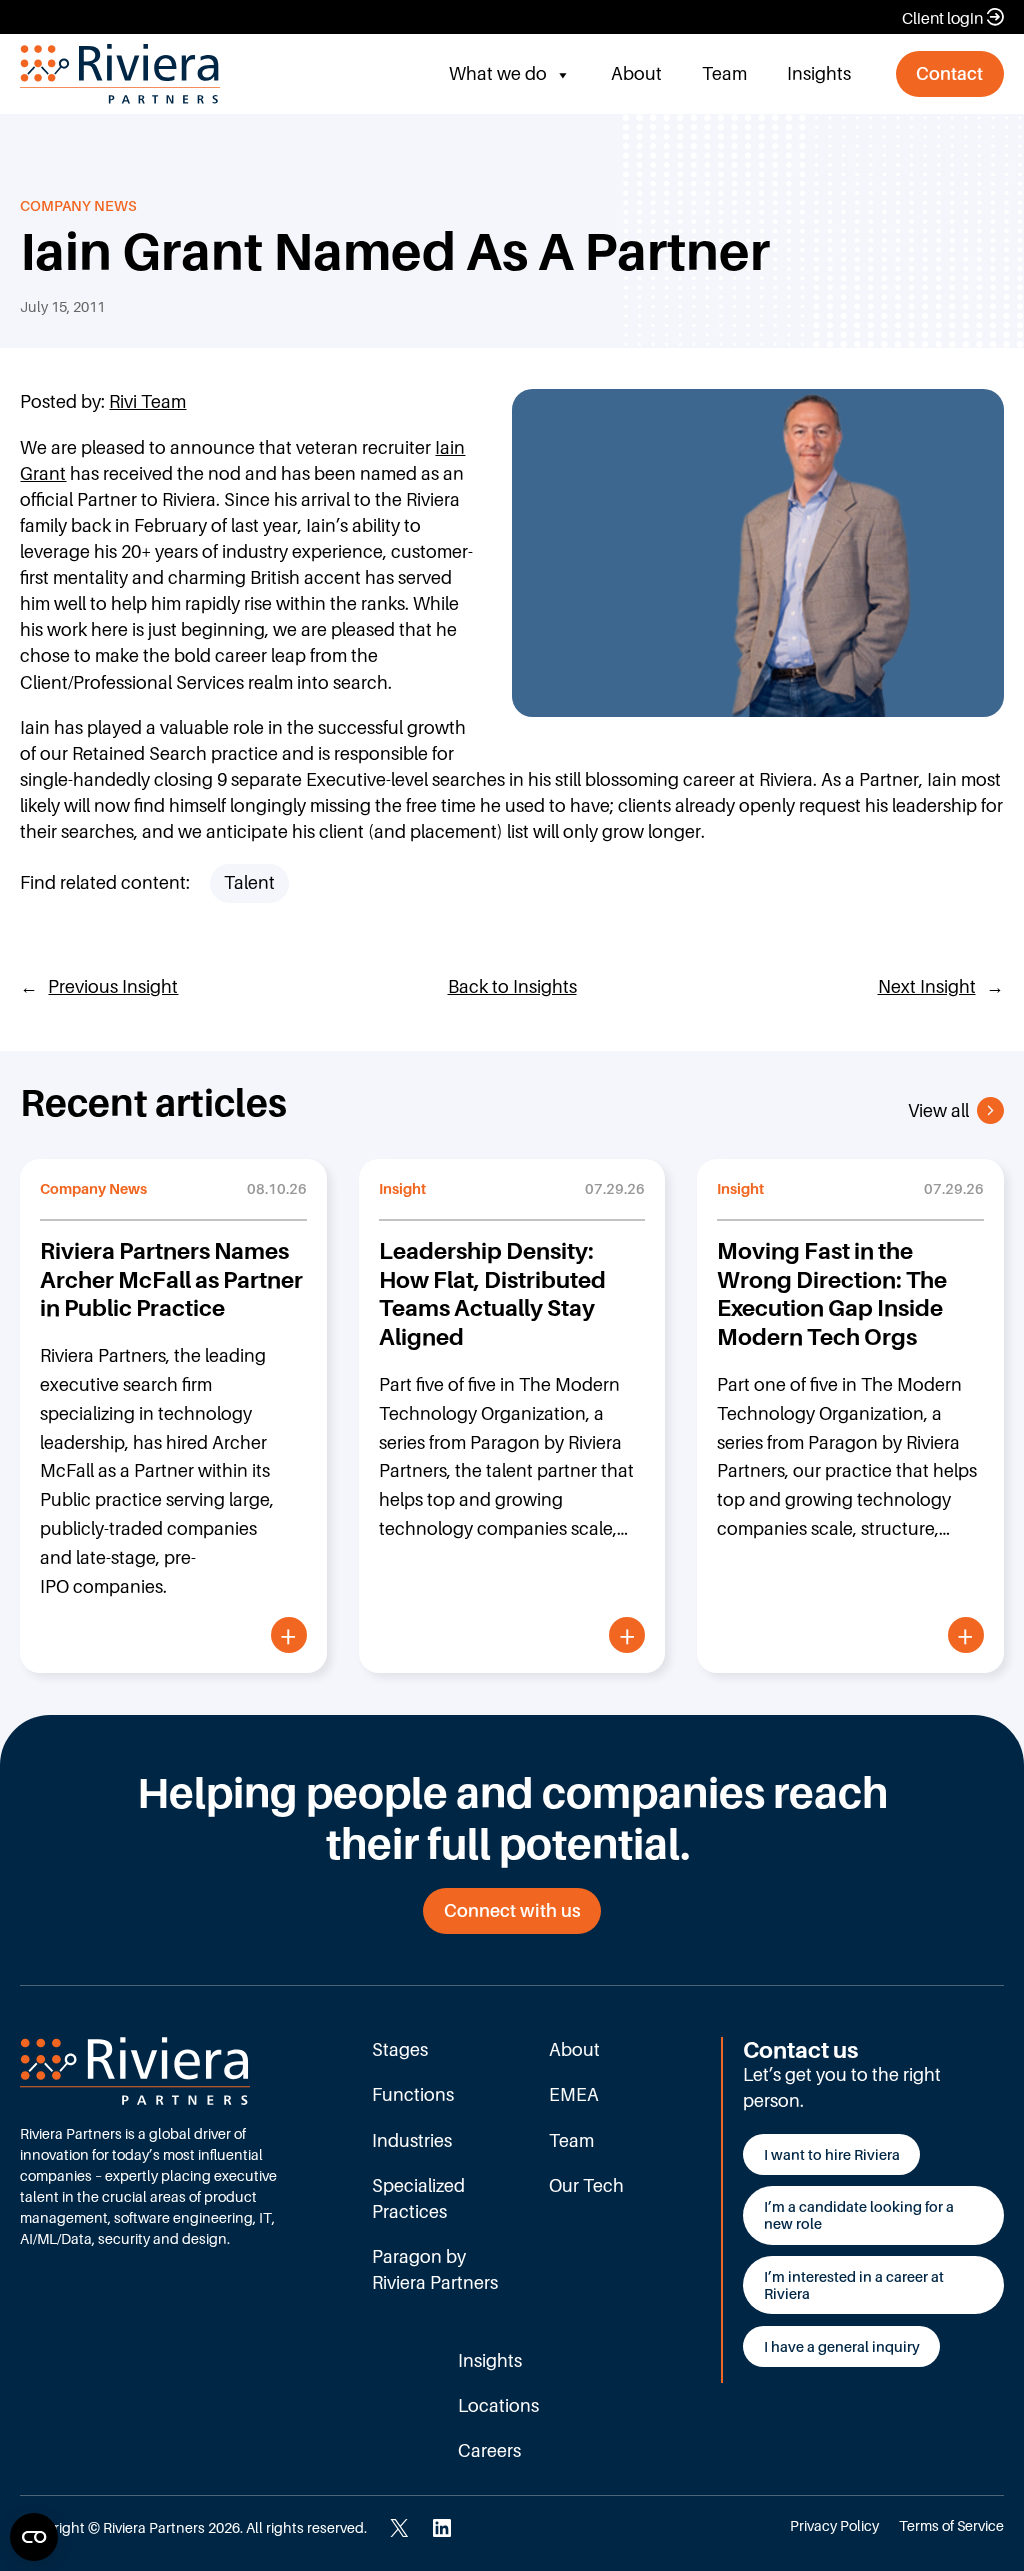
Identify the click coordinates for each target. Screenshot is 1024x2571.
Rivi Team (147, 401)
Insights (819, 73)
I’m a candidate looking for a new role (859, 2215)
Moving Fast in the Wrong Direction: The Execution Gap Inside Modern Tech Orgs (832, 1293)
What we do (498, 73)
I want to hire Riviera (832, 2154)
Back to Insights (512, 986)
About (636, 73)
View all (938, 1110)
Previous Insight (113, 986)
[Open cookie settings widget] (34, 2537)
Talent (249, 882)
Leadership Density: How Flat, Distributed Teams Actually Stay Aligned (492, 1293)
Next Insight (927, 986)
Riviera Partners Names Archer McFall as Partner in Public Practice (171, 1279)
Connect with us (512, 1910)
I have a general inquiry (842, 2346)
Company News (78, 205)
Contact (949, 73)
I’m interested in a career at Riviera (854, 2285)
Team (724, 73)
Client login (942, 18)
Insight (402, 1188)
